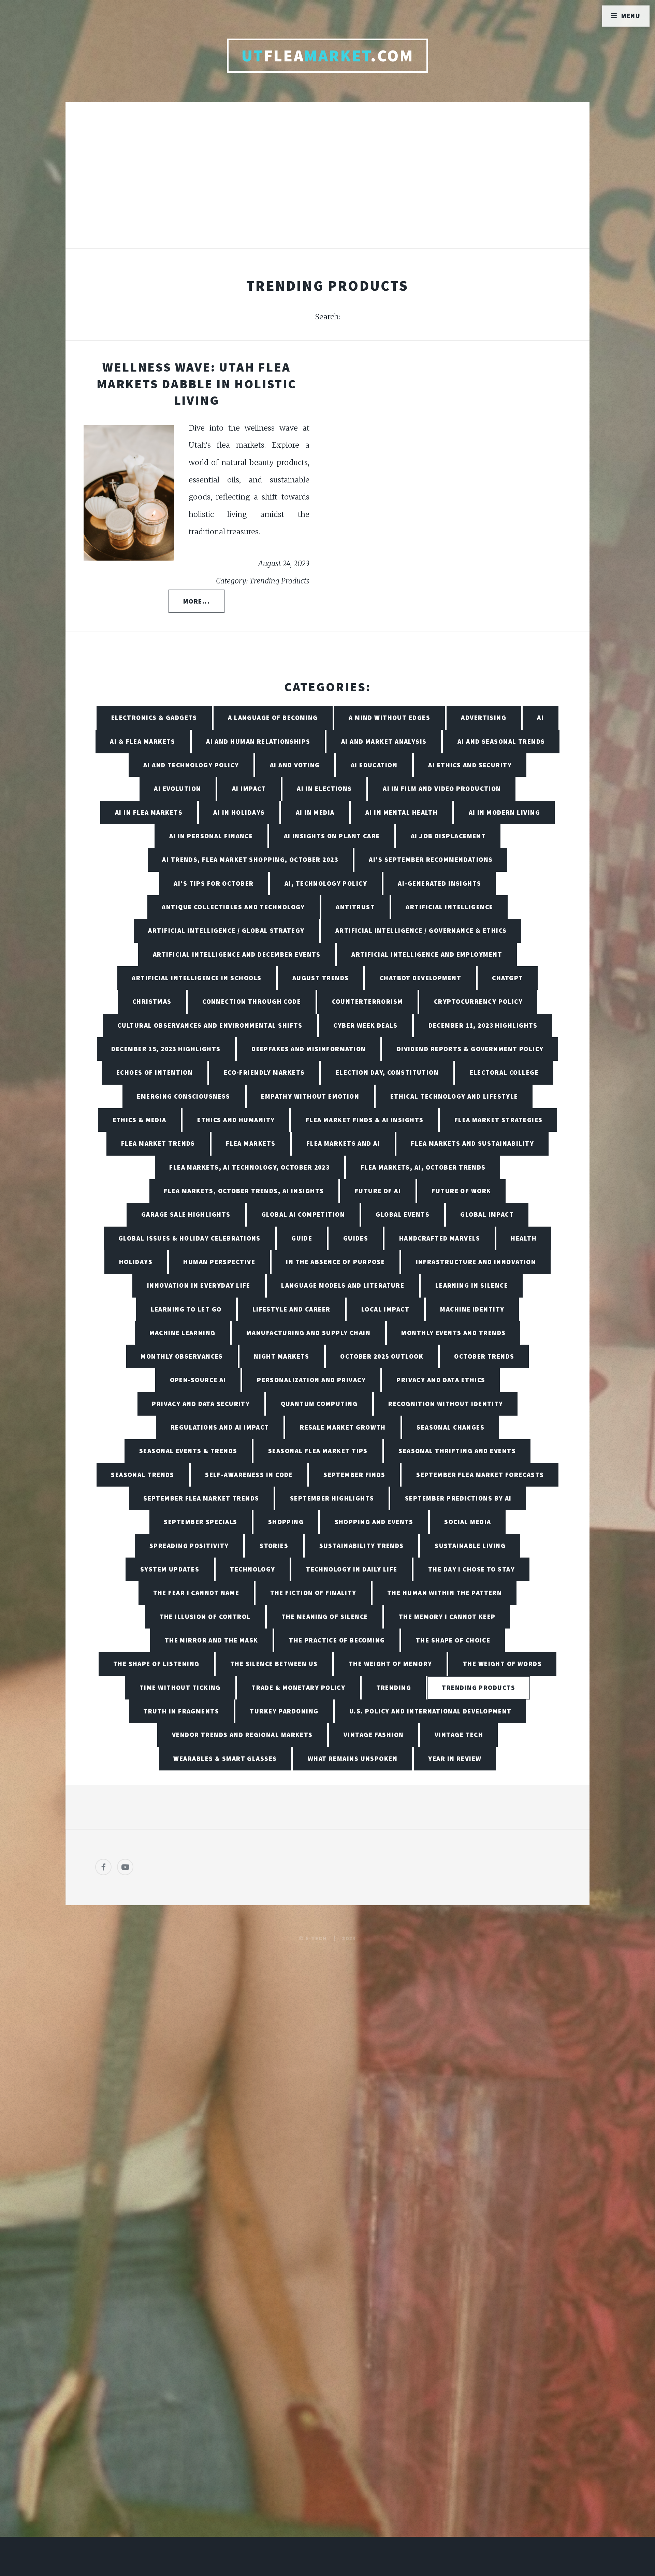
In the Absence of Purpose (335, 1262)
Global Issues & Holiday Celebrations (190, 1238)
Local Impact (385, 1309)
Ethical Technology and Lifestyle (454, 1096)
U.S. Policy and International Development (431, 1711)
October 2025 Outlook (382, 1356)
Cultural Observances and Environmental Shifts (210, 1025)
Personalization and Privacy (311, 1380)
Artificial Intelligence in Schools (196, 978)
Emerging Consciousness (184, 1096)
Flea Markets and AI (343, 1143)
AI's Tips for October (214, 883)
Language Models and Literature (343, 1285)
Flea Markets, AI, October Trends (423, 1167)
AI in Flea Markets (149, 812)
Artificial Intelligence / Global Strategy (226, 930)
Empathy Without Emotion (310, 1096)
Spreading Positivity (189, 1546)
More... (196, 601)
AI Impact (249, 788)
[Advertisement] (327, 182)
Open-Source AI (198, 1380)
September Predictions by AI (458, 1498)
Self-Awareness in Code (249, 1475)
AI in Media (315, 812)
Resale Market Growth (343, 1427)
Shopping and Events (374, 1522)
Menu (631, 16)
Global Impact (487, 1214)
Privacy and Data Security (201, 1404)
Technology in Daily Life (352, 1569)
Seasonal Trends (143, 1475)
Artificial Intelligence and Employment (427, 954)
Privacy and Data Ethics (441, 1380)
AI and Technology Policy (191, 765)
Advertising (484, 718)
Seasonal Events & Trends (188, 1451)
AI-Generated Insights (439, 883)
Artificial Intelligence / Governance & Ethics (421, 930)
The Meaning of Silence (325, 1617)
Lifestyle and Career (292, 1309)
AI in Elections (324, 788)
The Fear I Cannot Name (196, 1593)
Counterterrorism (368, 1001)
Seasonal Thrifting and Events (457, 1451)
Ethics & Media (140, 1120)
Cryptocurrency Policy (478, 1001)
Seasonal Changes (450, 1427)
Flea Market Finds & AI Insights (365, 1120)
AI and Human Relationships (258, 741)
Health (524, 1238)
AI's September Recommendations (431, 859)
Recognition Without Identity (446, 1404)
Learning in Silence (472, 1285)
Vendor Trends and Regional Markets (242, 1735)
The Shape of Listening (156, 1664)
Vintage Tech (459, 1735)
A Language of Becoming (273, 718)
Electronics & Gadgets (154, 718)
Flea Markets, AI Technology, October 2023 (249, 1167)
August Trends (321, 978)
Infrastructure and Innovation (476, 1262)
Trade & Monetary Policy (298, 1688)
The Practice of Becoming (337, 1640)
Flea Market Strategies (499, 1120)
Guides (356, 1238)
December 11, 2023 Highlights (483, 1025)
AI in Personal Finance (211, 836)
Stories (274, 1546)
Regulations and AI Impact (220, 1427)
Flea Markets (251, 1143)
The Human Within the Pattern (445, 1593)
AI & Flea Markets (142, 741)
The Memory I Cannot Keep (447, 1617)
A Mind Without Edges (389, 718)
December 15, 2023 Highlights (166, 1049)
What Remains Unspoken (353, 1759)
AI (540, 718)
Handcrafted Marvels (440, 1238)
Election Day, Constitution (387, 1072)
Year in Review (455, 1759)
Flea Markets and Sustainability (472, 1143)
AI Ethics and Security (470, 765)
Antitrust (355, 907)
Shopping (286, 1522)
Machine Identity (472, 1309)
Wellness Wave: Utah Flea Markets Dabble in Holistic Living (196, 383)
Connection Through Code (252, 1001)
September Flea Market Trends (201, 1498)
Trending (394, 1688)
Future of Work (461, 1191)
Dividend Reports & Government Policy (470, 1049)
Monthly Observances (182, 1356)
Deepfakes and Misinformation (309, 1049)
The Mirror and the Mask (212, 1640)
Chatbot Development (420, 978)
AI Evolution (177, 788)
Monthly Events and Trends (453, 1333)
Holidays (136, 1262)
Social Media (468, 1522)
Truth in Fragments (181, 1711)
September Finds (354, 1475)
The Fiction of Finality (313, 1593)
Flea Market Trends (158, 1143)
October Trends (484, 1356)
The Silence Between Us (274, 1664)
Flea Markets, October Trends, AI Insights (244, 1191)
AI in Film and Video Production (442, 788)
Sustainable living (470, 1546)
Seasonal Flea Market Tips (318, 1451)
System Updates (170, 1569)
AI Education (374, 765)
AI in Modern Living (504, 812)
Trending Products (478, 1688)
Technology (252, 1569)
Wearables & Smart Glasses (225, 1759)
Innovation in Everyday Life (199, 1285)
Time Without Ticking (180, 1688)
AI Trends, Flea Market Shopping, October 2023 (250, 859)
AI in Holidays (239, 812)
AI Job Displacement (448, 836)
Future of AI (378, 1191)
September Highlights (332, 1498)
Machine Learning (183, 1333)
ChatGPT (507, 978)
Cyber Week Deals (365, 1025)
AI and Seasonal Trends (501, 741)
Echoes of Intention (155, 1072)
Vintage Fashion (374, 1735)
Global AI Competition (303, 1214)
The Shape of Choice (453, 1640)
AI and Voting (295, 765)
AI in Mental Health (402, 812)
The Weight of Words (502, 1664)
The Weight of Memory (390, 1664)
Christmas (152, 1001)
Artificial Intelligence (449, 907)
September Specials (200, 1522)
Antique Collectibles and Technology (233, 907)
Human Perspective (219, 1262)
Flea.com (328, 56)
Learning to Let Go (186, 1309)
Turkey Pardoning (284, 1711)
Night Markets (282, 1356)
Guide (302, 1238)
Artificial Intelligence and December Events (237, 954)
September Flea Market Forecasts (480, 1475)
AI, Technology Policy (326, 883)
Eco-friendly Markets (264, 1072)
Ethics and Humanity (236, 1120)
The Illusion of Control (205, 1617)
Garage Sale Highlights (186, 1214)
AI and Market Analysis (384, 741)
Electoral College (504, 1072)
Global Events (403, 1214)
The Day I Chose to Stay (471, 1569)
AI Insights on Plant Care (332, 836)
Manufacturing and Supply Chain (308, 1333)
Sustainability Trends (362, 1546)
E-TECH (316, 1938)
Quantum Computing (319, 1404)
